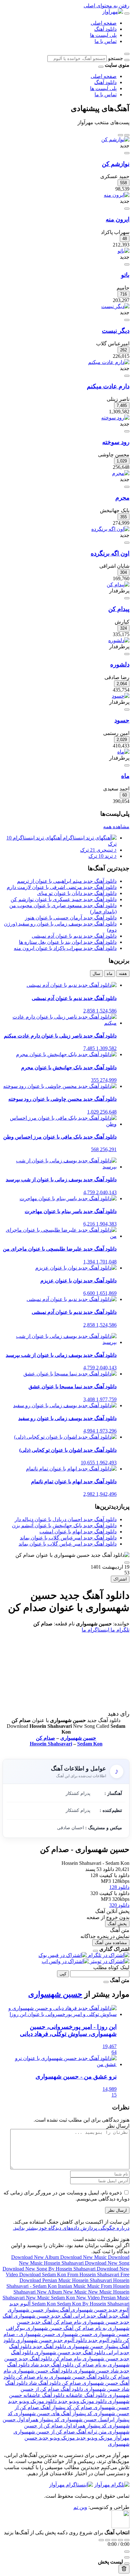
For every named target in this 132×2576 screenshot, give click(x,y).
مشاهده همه (116, 827)
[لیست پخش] (127, 2557)
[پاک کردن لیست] (124, 2569)
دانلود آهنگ (105, 29)
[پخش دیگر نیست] (127, 320)
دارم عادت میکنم (108, 386)
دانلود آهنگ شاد (44, 2383)
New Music (76, 2292)
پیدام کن (119, 609)
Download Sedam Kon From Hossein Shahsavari (70, 2274)
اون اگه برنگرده (110, 553)
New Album (50, 2292)
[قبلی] (127, 135)
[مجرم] (121, 473)
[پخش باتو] (127, 264)
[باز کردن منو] (127, 13)
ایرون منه (118, 219)
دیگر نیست (116, 331)
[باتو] (124, 251)
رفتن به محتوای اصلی (107, 6)
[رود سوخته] (115, 418)
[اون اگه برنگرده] (110, 529)
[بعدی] (120, 135)
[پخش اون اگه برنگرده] (127, 543)
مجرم (122, 498)
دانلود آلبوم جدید (104, 2340)
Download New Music (84, 2257)
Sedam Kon (90, 1744)
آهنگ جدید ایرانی (90, 2316)
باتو (125, 275)
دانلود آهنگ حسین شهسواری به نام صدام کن (62, 2377)
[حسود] (121, 696)
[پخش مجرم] (127, 487)
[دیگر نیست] (115, 306)
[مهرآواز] (113, 12)
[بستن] (95, 1951)
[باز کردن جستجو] (127, 54)
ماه (125, 776)
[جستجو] (127, 60)
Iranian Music (73, 2286)
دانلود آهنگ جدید (49, 2346)
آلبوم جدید (20, 2304)
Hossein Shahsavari (51, 1744)
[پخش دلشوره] (127, 654)
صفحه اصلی (104, 23)
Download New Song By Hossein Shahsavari (50, 2269)
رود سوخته (116, 442)
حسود (122, 720)
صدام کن (45, 1738)
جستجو (116, 58)
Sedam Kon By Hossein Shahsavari (80, 2304)
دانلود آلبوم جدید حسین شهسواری (51, 2340)
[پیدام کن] (118, 585)
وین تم (80, 2507)
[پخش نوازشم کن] (127, 153)
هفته (123, 974)
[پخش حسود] (127, 710)
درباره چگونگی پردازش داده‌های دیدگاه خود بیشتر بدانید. (71, 2228)
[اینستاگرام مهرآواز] (71, 2485)
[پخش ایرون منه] (127, 209)
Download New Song (107, 2263)
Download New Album (36, 2257)
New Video (89, 2298)
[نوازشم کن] (115, 139)
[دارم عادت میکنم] (109, 362)
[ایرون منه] (117, 195)
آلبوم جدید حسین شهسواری (100, 2310)
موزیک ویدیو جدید (94, 2438)
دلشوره (120, 664)
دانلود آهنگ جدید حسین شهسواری (69, 2352)
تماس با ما (106, 41)
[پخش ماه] (127, 765)
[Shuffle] (127, 2540)
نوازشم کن (116, 164)
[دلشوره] (119, 640)
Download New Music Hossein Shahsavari (74, 2260)
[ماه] (123, 752)
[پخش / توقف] (114, 2540)
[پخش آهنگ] (127, 1563)
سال (96, 974)
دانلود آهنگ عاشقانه (86, 2395)
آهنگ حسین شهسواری (49, 2328)
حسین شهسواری (78, 1738)
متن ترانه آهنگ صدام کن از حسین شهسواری (60, 2432)
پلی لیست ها (103, 35)
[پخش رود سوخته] (127, 431)
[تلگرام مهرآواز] (112, 2485)
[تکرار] (101, 2540)
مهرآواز (121, 2438)
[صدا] (127, 2552)
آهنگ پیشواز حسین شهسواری (39, 2310)
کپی (63, 1974)
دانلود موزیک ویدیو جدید (82, 2401)
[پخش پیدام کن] (127, 598)
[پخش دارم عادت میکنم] (127, 376)
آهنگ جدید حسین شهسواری (42, 2316)
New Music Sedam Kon (51, 2298)
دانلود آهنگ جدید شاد (51, 2365)
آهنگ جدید (118, 2316)
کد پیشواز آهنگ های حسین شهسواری (53, 2413)
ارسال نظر (117, 2210)
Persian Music (115, 2298)
